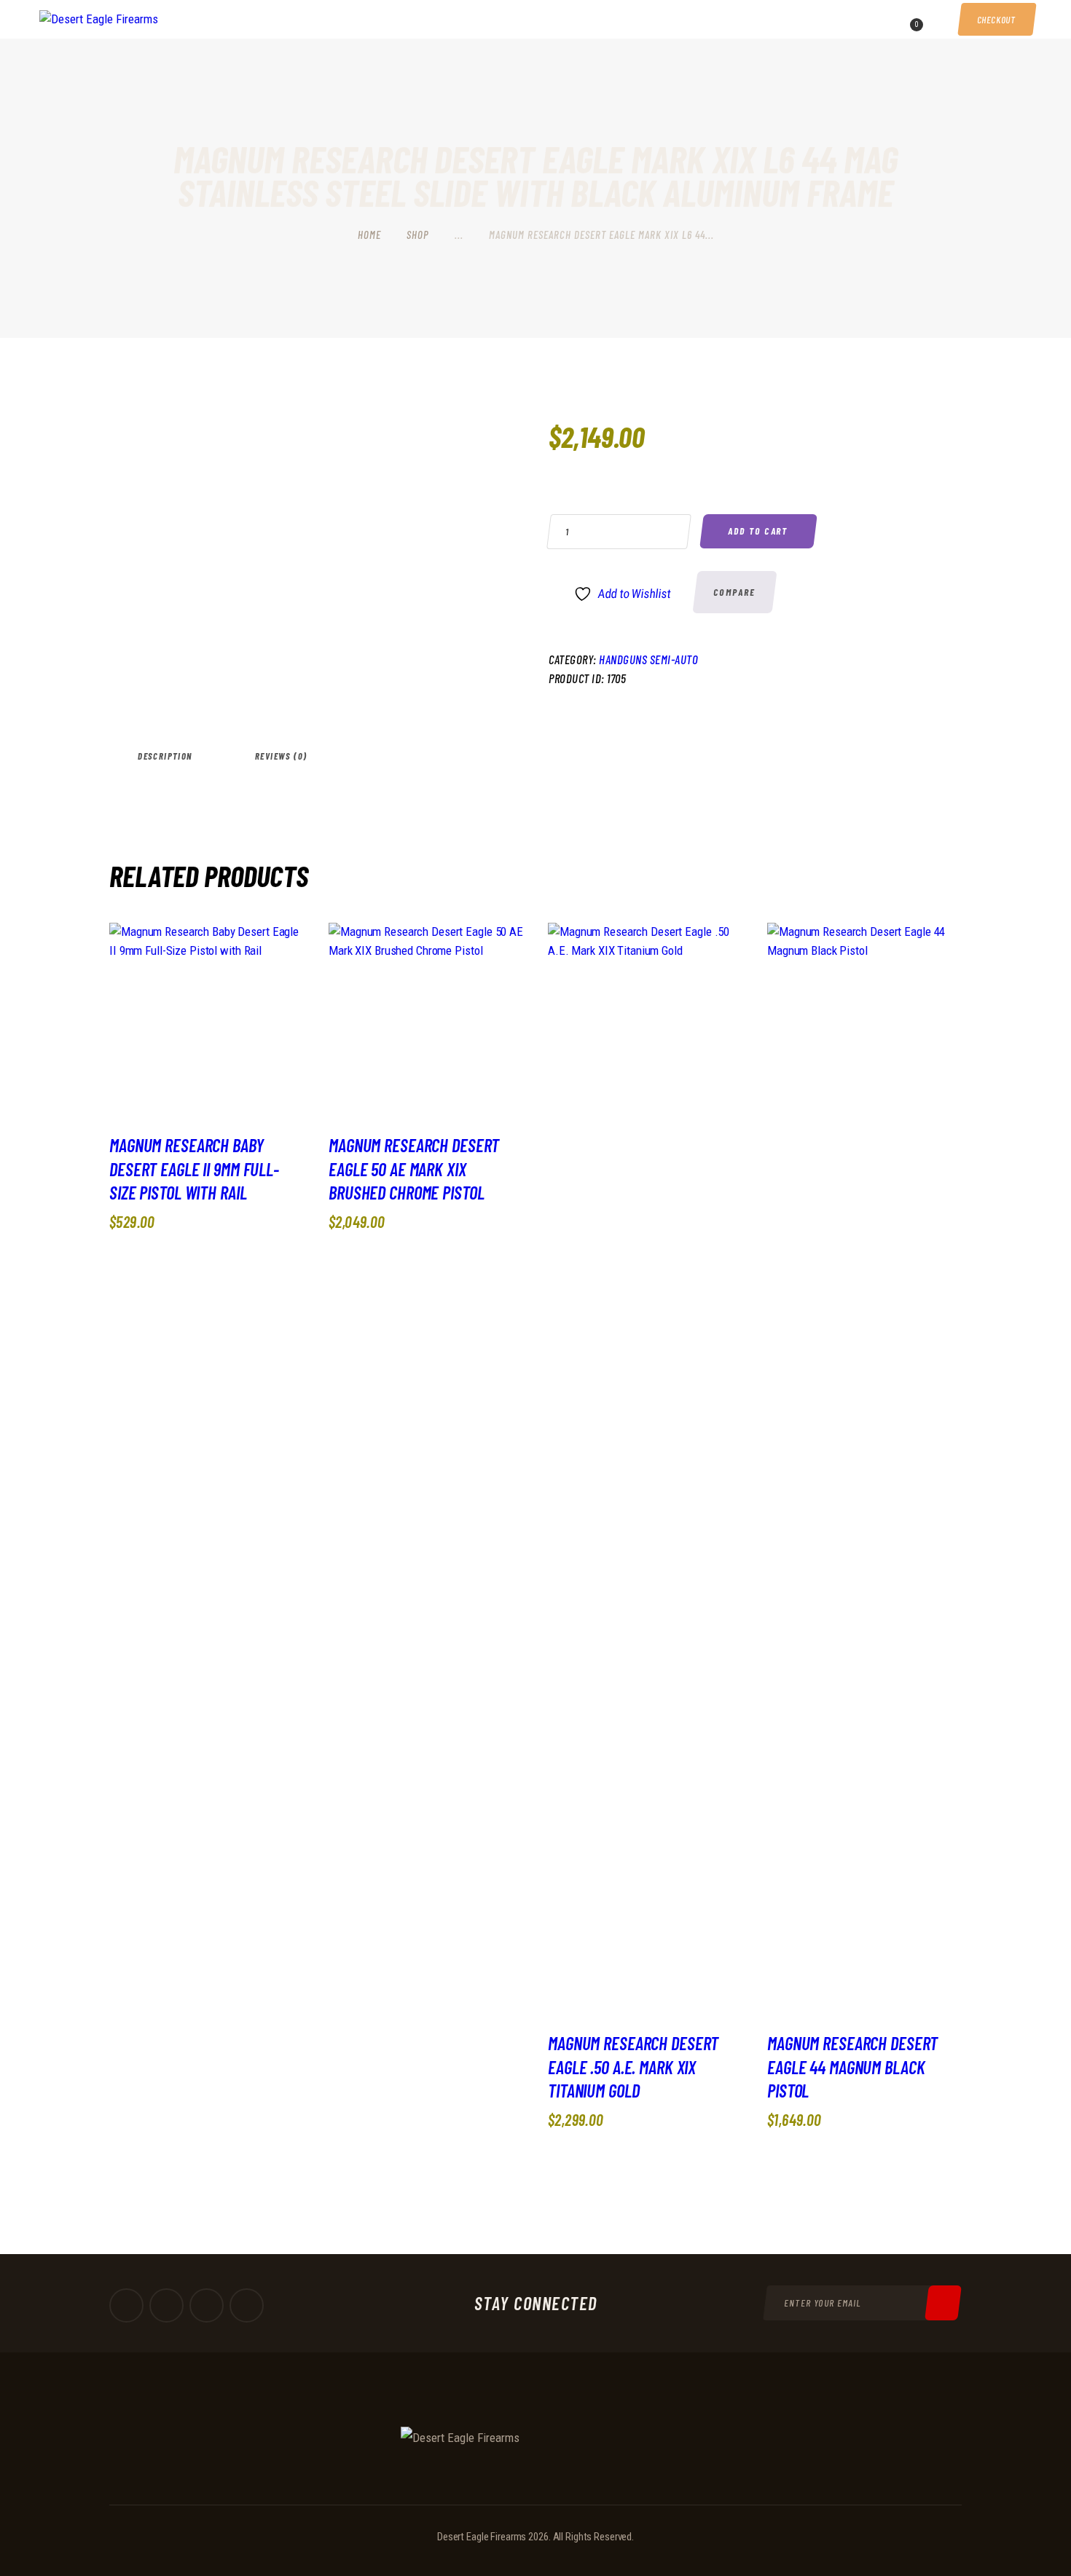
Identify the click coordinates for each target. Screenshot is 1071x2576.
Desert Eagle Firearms (482, 2537)
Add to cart (758, 531)
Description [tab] (165, 756)
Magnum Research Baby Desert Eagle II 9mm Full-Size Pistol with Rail (194, 1169)
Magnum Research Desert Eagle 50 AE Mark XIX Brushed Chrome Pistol (414, 1169)
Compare (735, 592)
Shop (418, 235)
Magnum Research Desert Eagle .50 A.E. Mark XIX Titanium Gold (633, 2067)
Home (369, 235)
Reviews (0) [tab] (281, 756)
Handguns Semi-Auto (648, 659)
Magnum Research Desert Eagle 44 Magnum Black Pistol (852, 2067)
